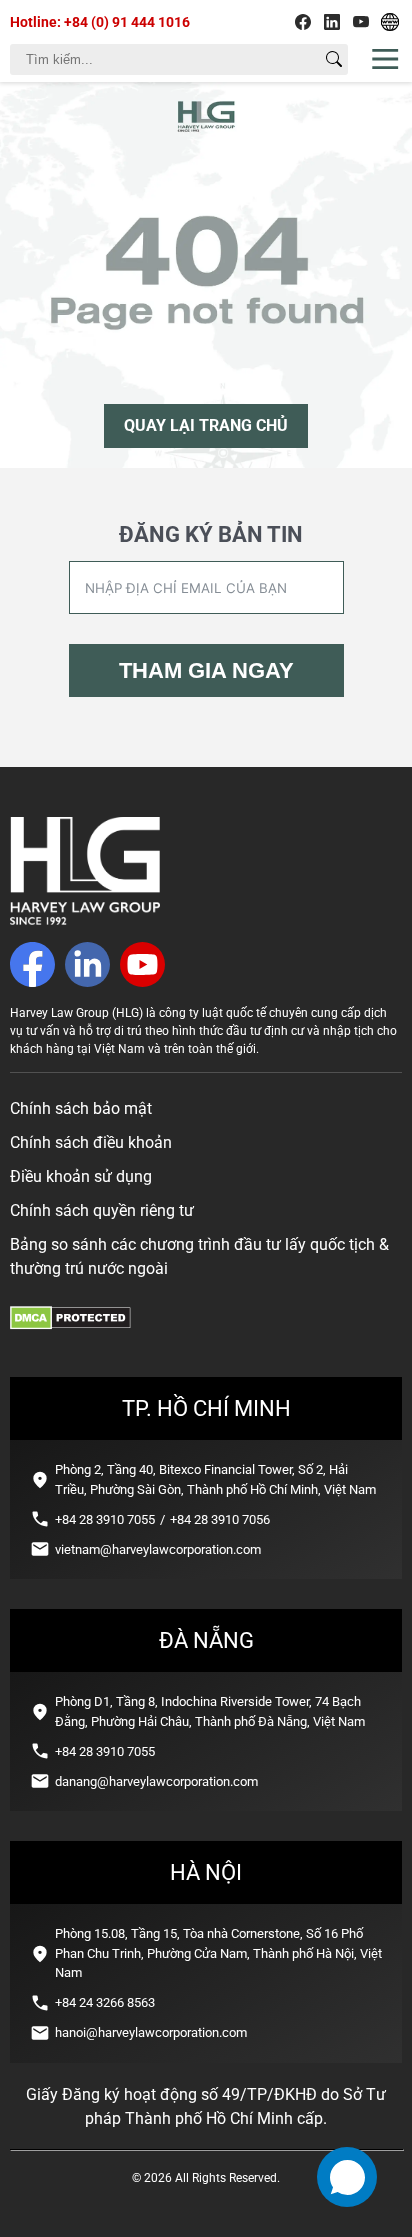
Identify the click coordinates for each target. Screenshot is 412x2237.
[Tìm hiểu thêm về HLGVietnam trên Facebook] (303, 22)
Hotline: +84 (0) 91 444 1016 (100, 22)
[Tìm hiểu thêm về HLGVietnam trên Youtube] (361, 22)
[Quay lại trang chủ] (85, 919)
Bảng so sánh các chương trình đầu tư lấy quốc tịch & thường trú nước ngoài (199, 1256)
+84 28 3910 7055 (105, 1519)
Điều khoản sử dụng (81, 1176)
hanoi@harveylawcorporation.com (151, 2032)
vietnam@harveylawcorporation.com (158, 1549)
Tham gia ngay (206, 670)
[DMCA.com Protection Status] (70, 1324)
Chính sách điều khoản (91, 1142)
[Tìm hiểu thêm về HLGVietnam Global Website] (390, 22)
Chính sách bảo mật (81, 1108)
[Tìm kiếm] (334, 59)
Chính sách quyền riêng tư (102, 1210)
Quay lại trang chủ (206, 425)
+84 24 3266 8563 (105, 2002)
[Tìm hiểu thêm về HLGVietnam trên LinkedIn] (332, 22)
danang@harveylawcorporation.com (156, 1781)
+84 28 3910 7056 (220, 1519)
